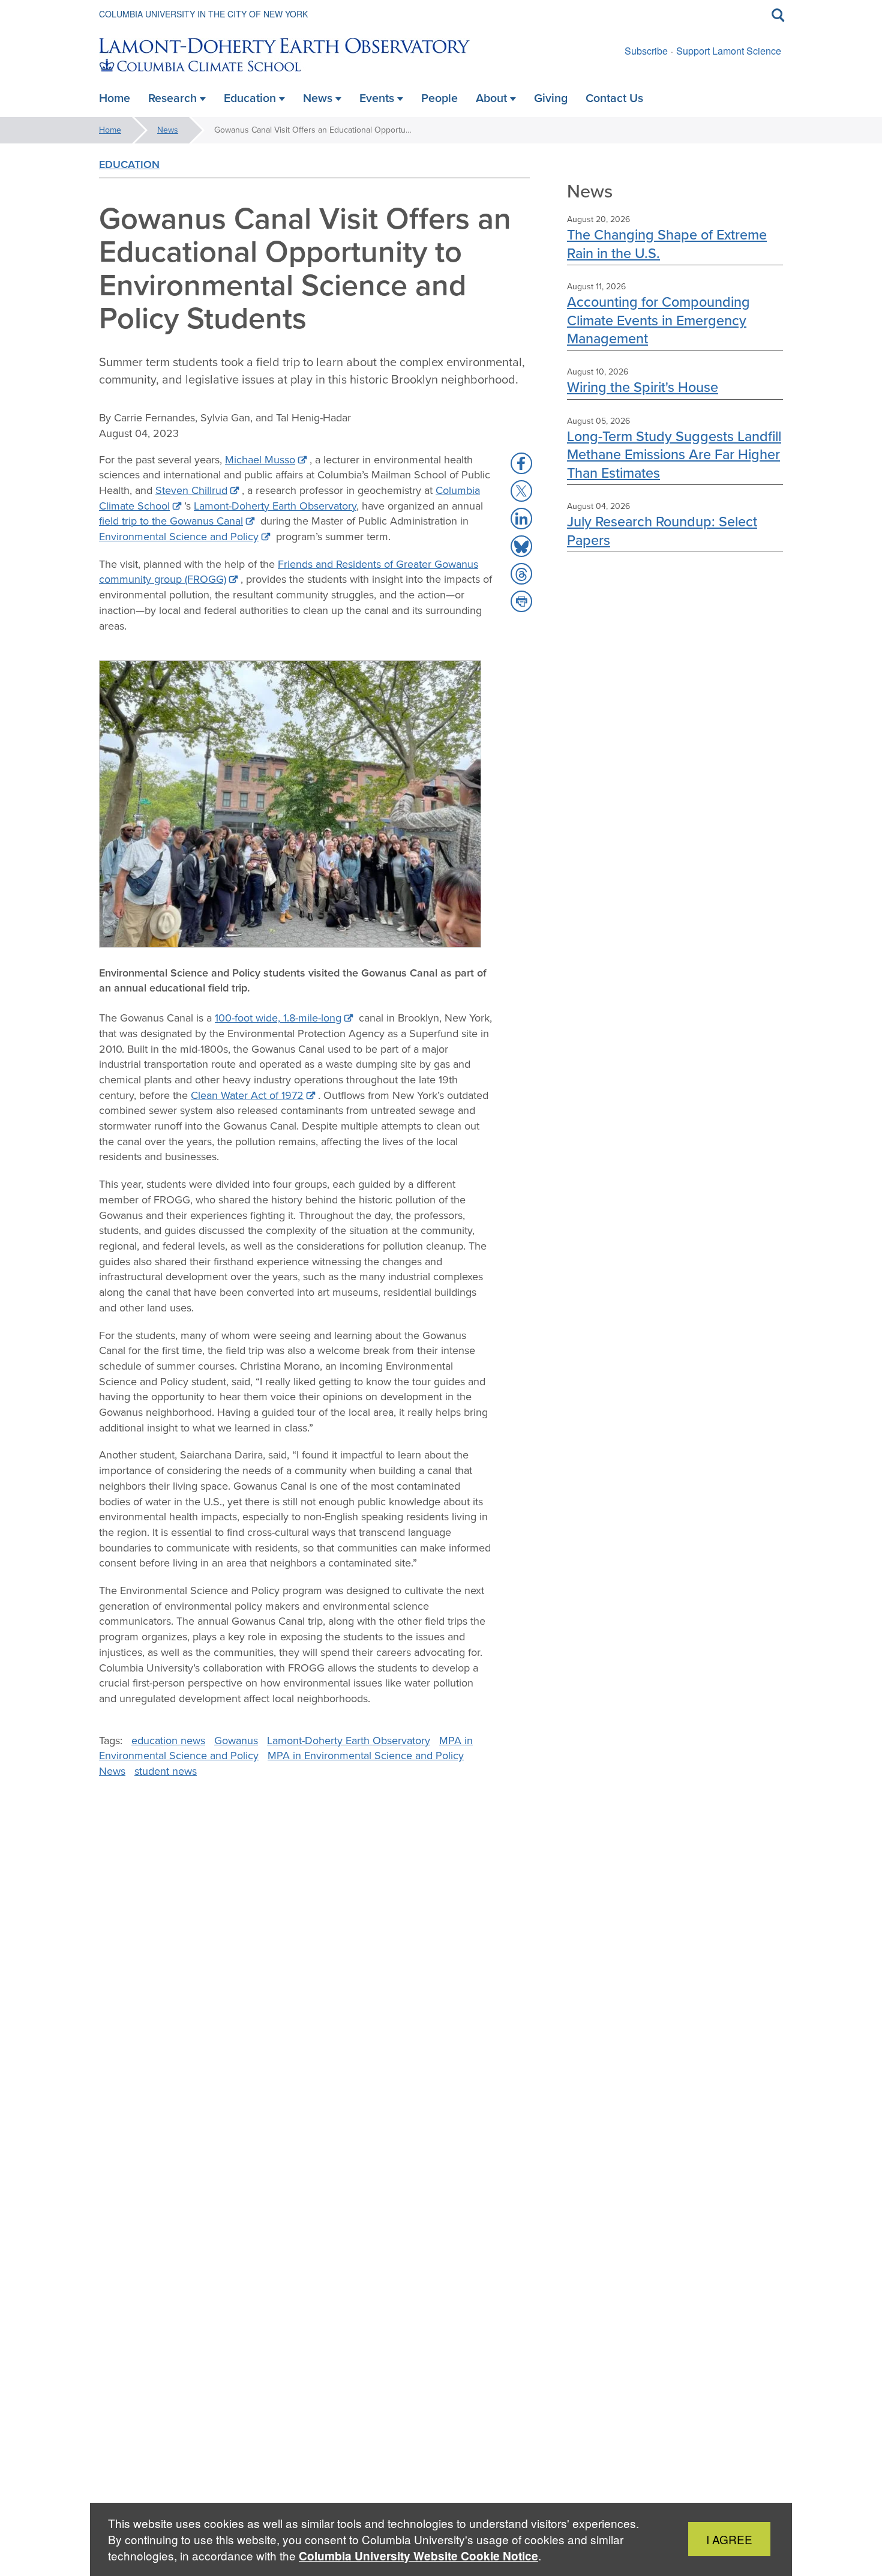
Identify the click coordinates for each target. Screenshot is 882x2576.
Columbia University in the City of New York (203, 14)
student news (166, 1771)
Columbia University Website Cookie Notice (418, 2556)
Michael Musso (260, 460)
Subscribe (646, 51)
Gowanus (236, 1741)
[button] (521, 463)
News (168, 130)
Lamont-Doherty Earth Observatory (275, 506)
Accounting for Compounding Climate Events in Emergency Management (658, 320)
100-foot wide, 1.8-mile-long (278, 1018)
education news (168, 1741)
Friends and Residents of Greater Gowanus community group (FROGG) (289, 572)
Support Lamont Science (729, 51)
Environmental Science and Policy (179, 537)
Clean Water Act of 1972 (247, 1095)
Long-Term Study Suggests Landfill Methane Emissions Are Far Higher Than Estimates (674, 454)
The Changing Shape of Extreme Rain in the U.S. (667, 243)
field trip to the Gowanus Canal (171, 521)
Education (129, 164)
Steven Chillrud (191, 490)
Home (110, 130)
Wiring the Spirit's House (643, 387)
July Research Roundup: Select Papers (662, 530)
